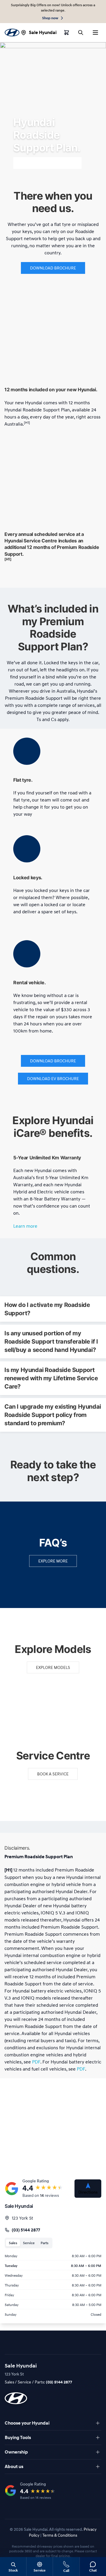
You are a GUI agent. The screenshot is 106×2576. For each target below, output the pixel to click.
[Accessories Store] (67, 33)
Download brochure (53, 268)
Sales (13, 2243)
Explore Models (53, 1667)
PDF (36, 2062)
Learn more (25, 1226)
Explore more (53, 1561)
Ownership (16, 2452)
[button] (53, 1309)
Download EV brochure (53, 1078)
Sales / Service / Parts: (38, 2382)
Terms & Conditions (60, 2535)
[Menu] (95, 33)
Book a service (53, 1774)
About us (14, 2467)
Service (29, 2243)
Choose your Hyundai (27, 2423)
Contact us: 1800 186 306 (47, 163)
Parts (44, 2243)
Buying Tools (18, 2438)
